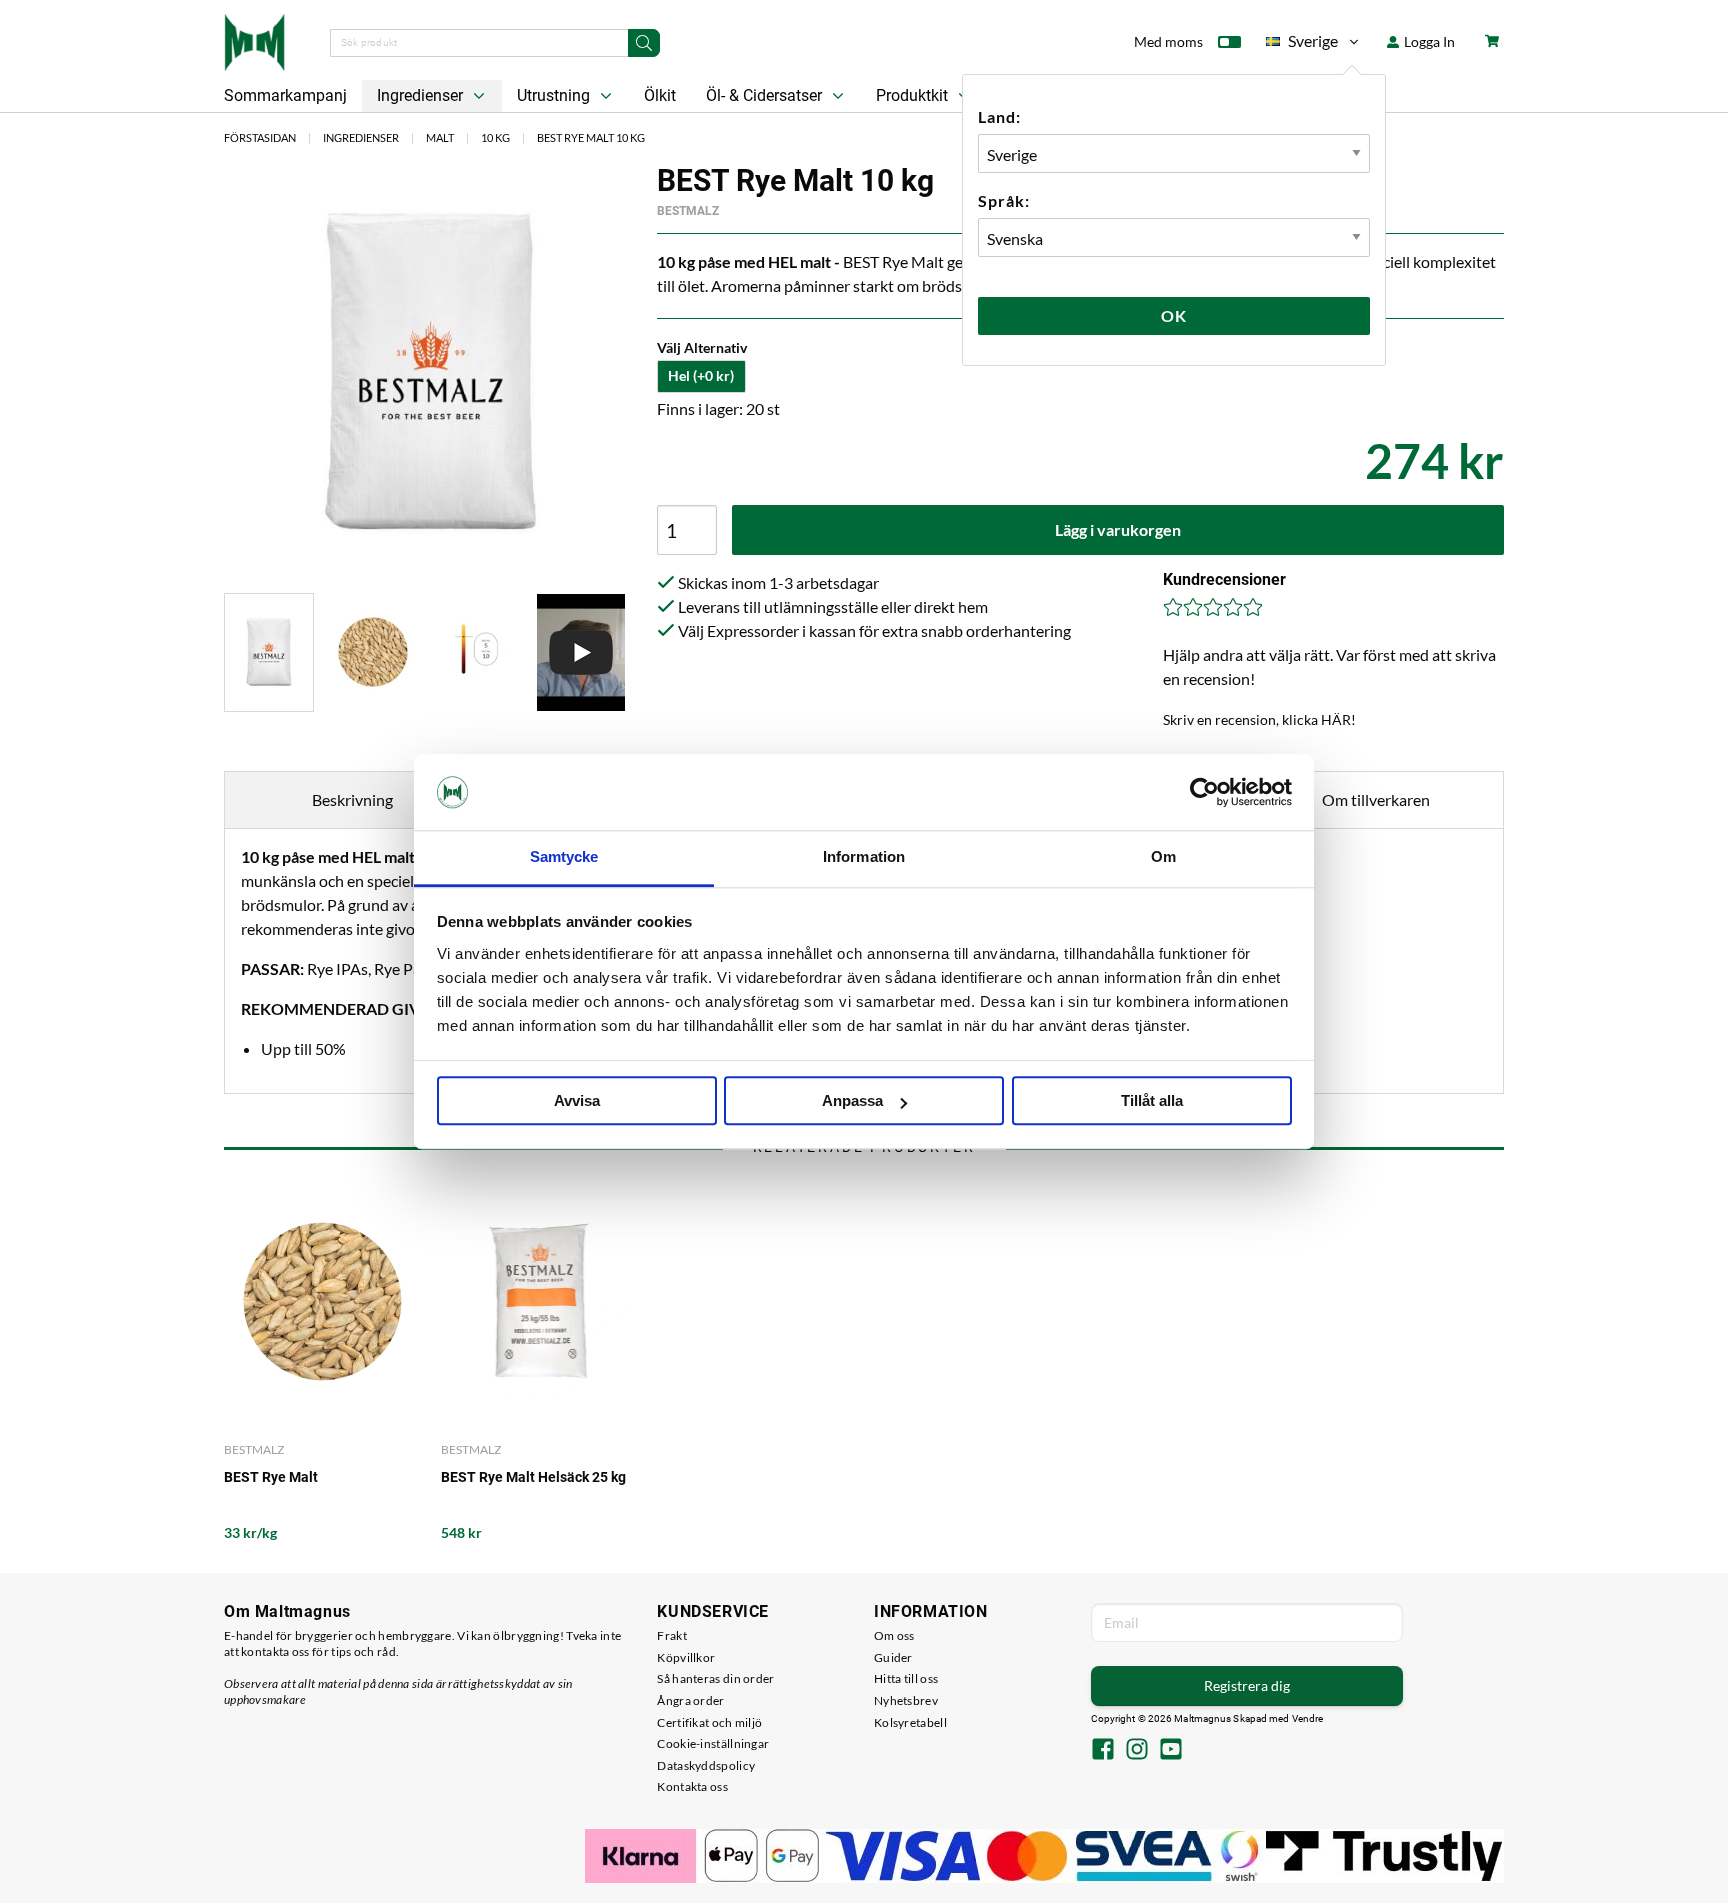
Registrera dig (1247, 1685)
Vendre (1308, 1718)
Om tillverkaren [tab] (1376, 799)
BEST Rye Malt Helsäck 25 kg (533, 1477)
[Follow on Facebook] (1103, 1751)
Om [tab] (1163, 857)
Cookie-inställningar (713, 1743)
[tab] (269, 652)
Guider (893, 1657)
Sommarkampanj (285, 95)
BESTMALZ (688, 211)
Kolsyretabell (910, 1722)
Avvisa (577, 1101)
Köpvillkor (686, 1657)
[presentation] (269, 652)
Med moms (1168, 41)
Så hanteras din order (715, 1678)
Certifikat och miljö (709, 1722)
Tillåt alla (1152, 1101)
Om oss (894, 1635)
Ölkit (660, 95)
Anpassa (852, 1101)
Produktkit (914, 95)
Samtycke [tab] (564, 857)
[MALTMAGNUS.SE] (254, 40)
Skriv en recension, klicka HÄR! (1259, 719)
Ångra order (690, 1700)
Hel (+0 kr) (701, 375)
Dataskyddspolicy (706, 1765)
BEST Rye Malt (271, 1477)
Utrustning (555, 95)
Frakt (672, 1635)
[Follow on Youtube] (1171, 1751)
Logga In (1428, 41)
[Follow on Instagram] (1137, 1751)
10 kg (495, 137)
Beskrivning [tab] (352, 799)
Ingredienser (422, 95)
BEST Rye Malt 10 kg (591, 137)
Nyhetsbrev (906, 1700)
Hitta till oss (906, 1678)
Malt (440, 137)
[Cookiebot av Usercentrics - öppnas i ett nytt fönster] (1204, 792)
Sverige (1302, 44)
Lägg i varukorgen (1118, 529)
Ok (1174, 315)
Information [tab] (864, 857)
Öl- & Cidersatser (766, 95)
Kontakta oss (692, 1786)
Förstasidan (260, 137)
